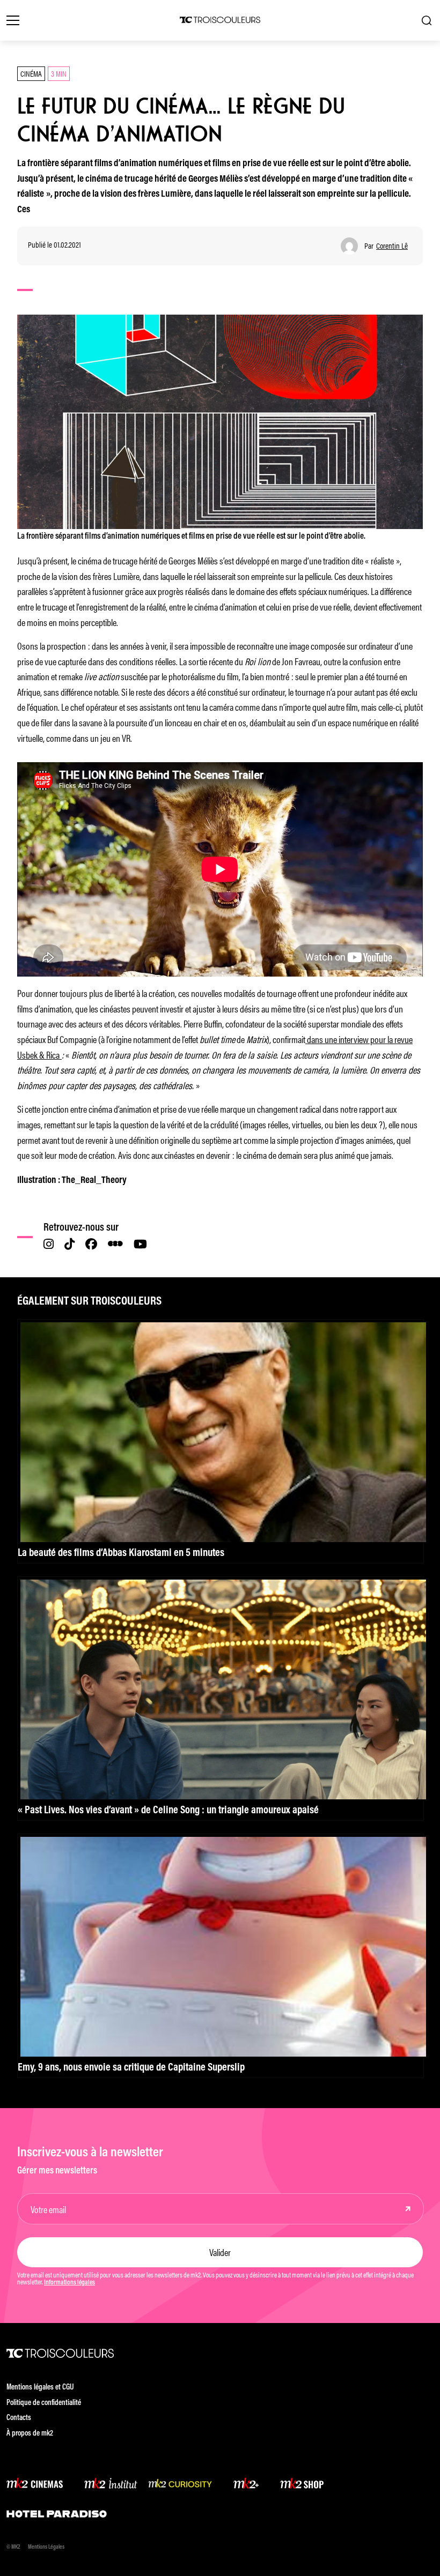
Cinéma (31, 73)
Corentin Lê (392, 246)
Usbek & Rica (38, 1054)
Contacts (19, 2418)
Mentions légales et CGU (40, 2388)
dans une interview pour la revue (359, 1039)
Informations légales (69, 2283)
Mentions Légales (46, 2547)
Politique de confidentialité (44, 2403)
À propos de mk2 (30, 2434)
